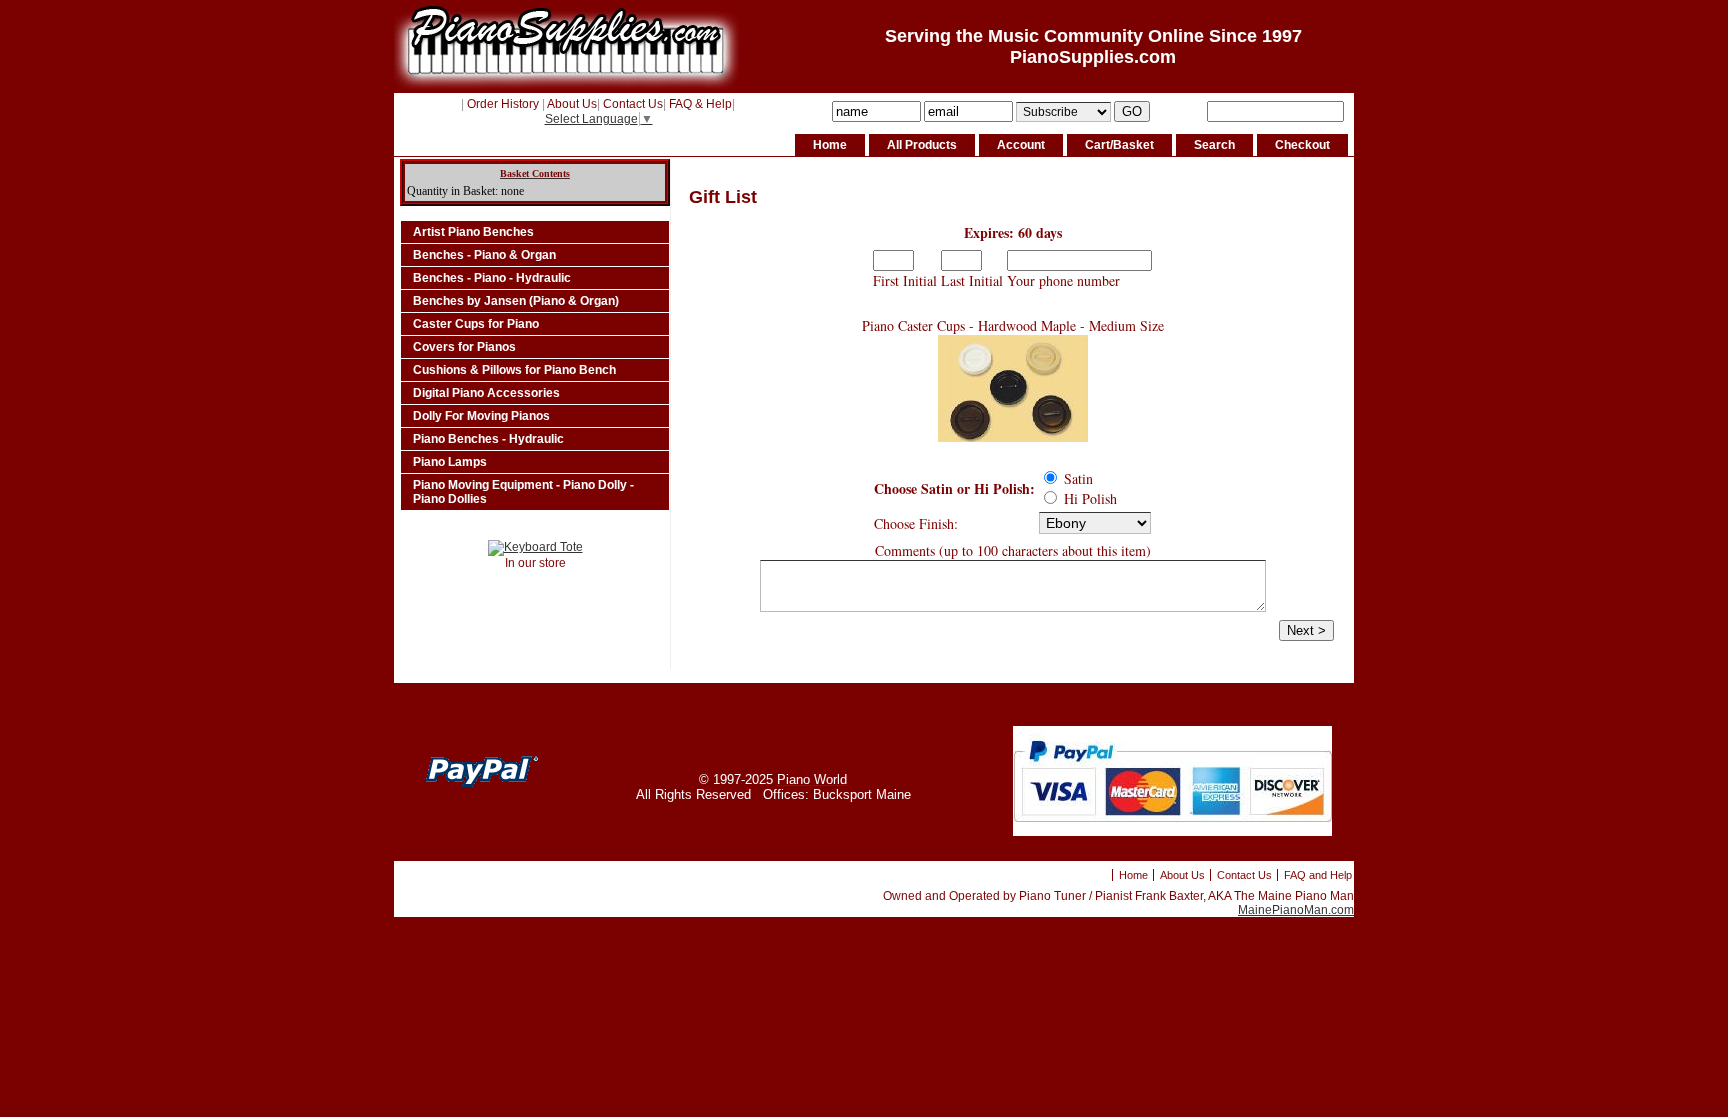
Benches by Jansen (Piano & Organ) (516, 301)
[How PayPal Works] (1172, 832)
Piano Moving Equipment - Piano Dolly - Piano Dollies (523, 492)
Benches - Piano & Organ (484, 255)
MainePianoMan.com (1296, 910)
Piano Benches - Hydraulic (488, 439)
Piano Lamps (450, 462)
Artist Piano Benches (473, 232)
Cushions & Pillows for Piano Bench (514, 370)
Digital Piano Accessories (486, 393)
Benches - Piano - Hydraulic (492, 278)
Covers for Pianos (464, 347)
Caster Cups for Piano (476, 324)
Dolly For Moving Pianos (481, 416)
